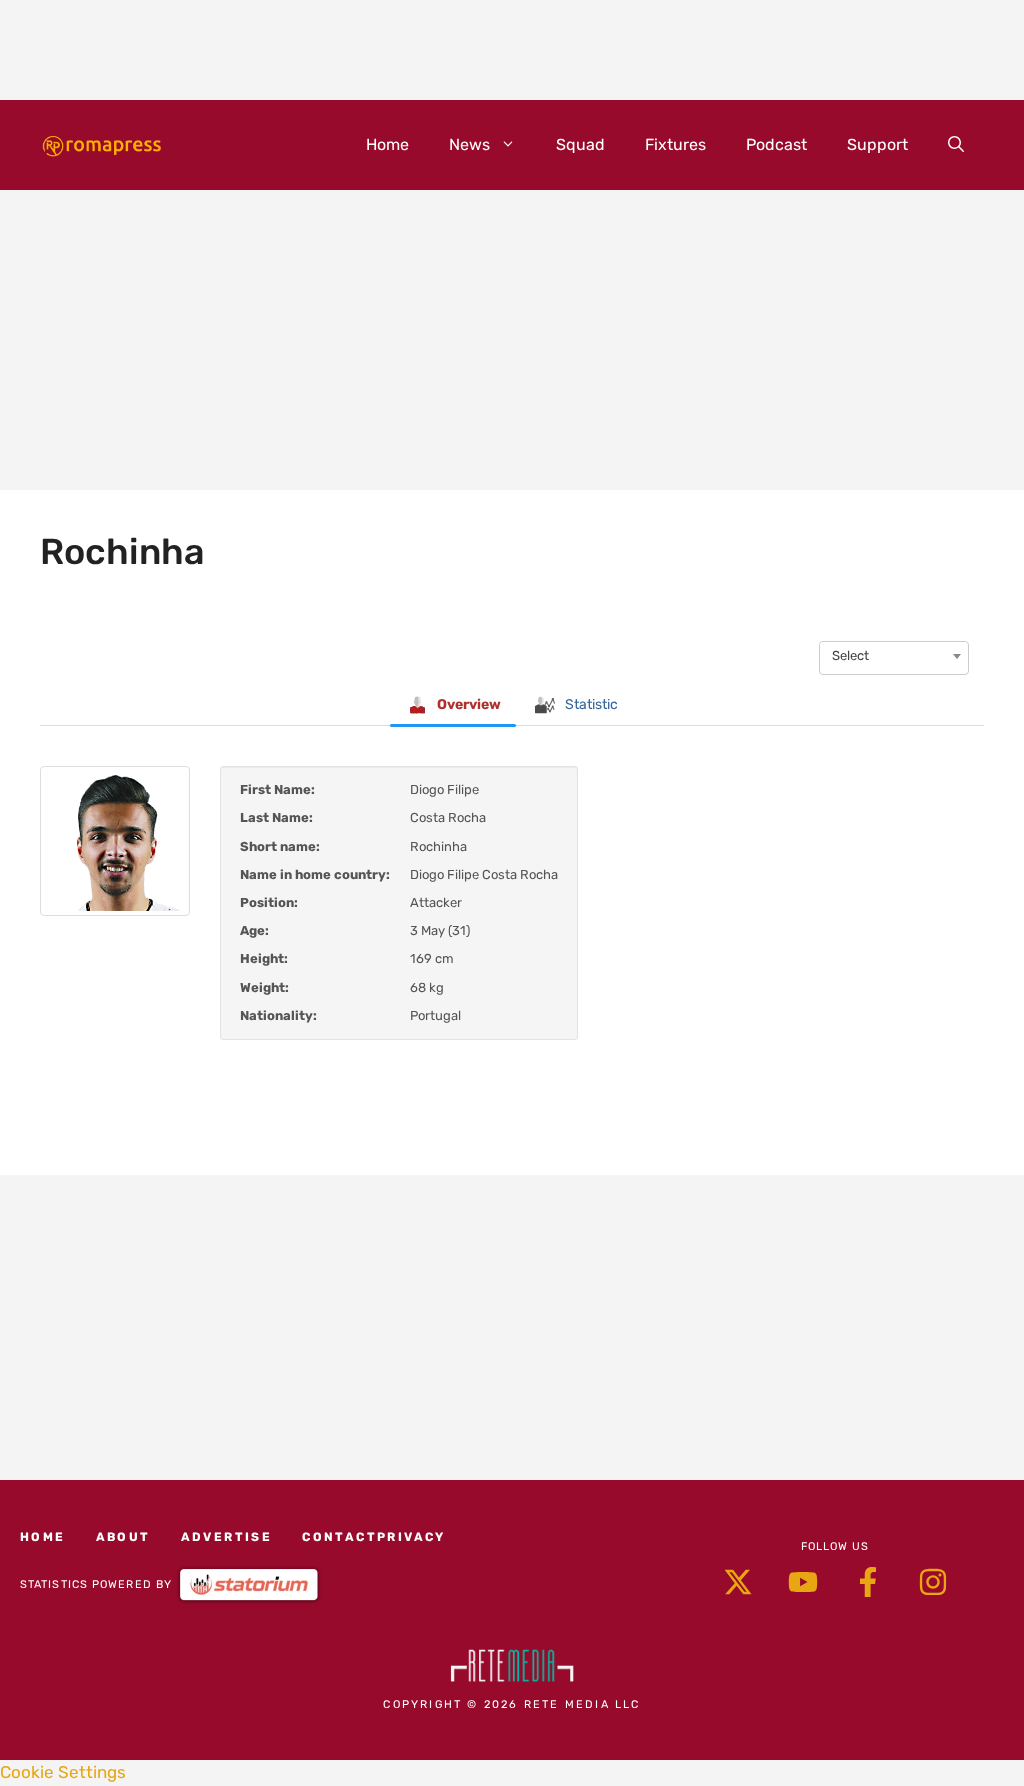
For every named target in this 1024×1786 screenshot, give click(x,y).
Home (387, 144)
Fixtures (675, 144)
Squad (580, 144)
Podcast (776, 144)
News (469, 144)
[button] (956, 145)
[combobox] (894, 656)
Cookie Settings (63, 1772)
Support (877, 144)
